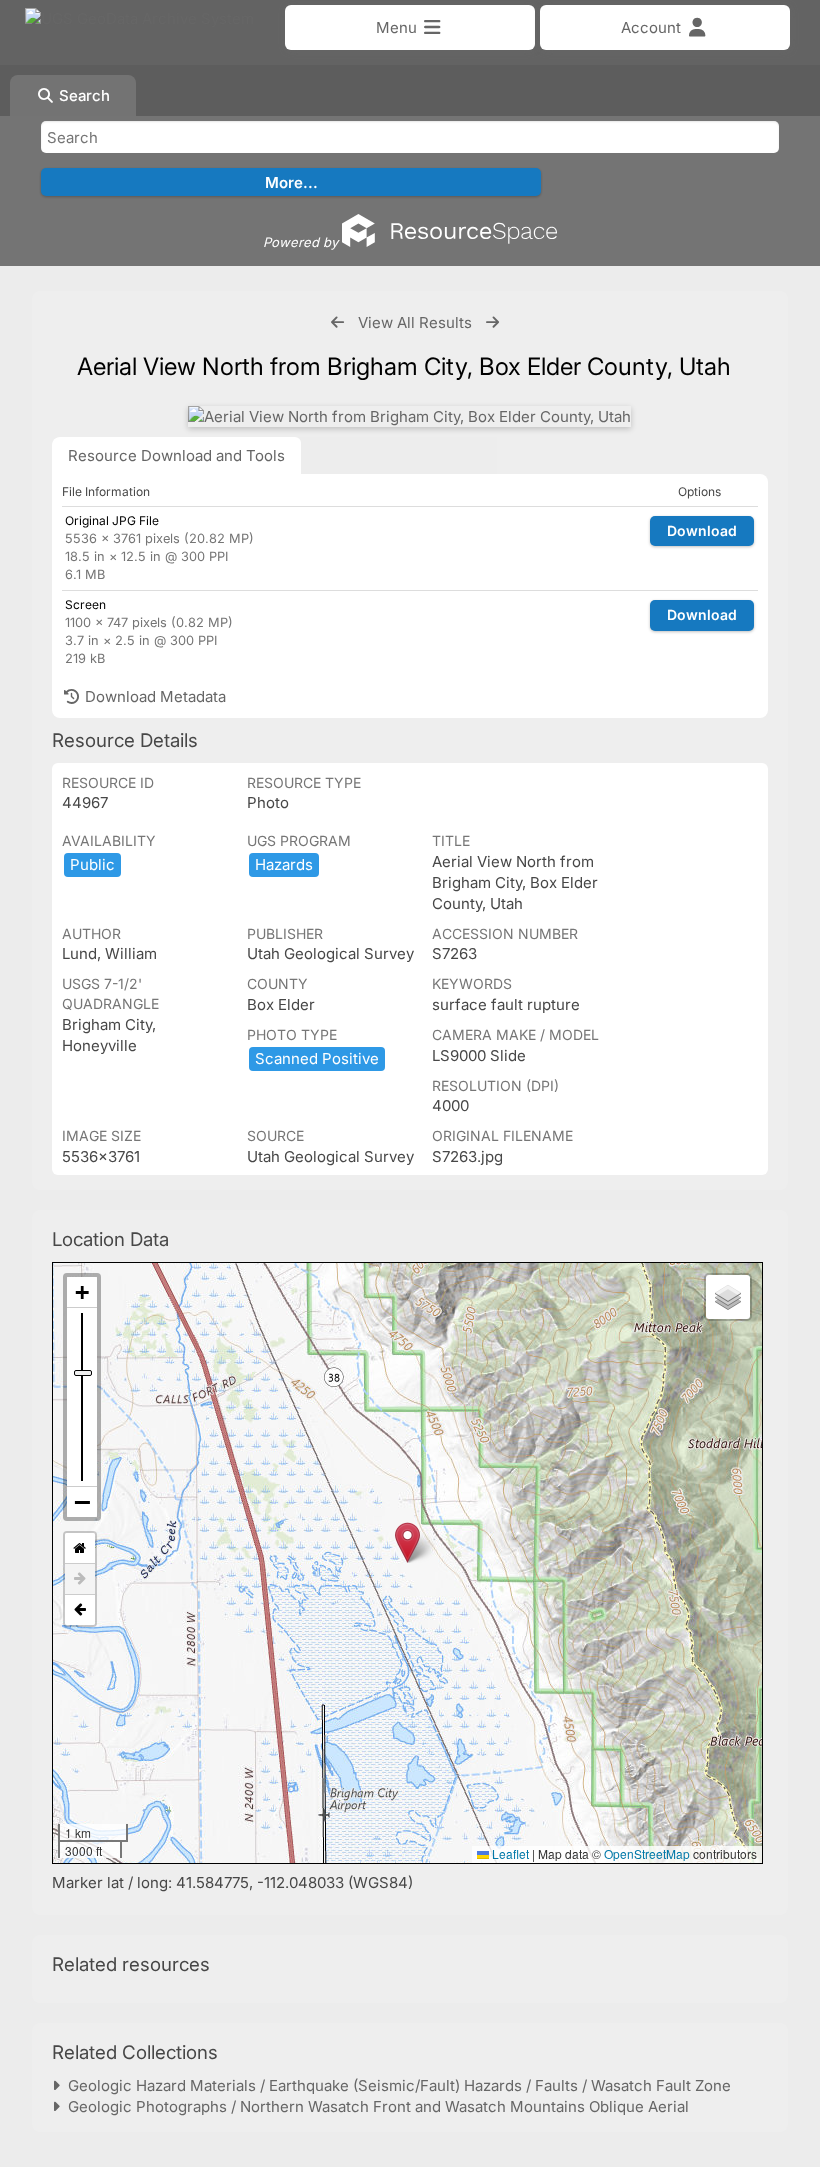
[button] (407, 1542)
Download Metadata (153, 696)
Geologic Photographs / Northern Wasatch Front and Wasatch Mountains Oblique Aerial (374, 2106)
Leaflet (509, 1853)
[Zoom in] (82, 1292)
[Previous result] (337, 322)
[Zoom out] (82, 1502)
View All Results (415, 322)
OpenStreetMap (647, 1853)
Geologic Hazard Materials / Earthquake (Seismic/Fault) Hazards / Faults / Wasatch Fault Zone (395, 2085)
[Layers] (728, 1297)
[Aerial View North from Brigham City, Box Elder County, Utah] (409, 416)
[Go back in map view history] (80, 1610)
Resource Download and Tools (176, 455)
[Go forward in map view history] (80, 1579)
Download (702, 530)
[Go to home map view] (80, 1548)
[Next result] (492, 322)
